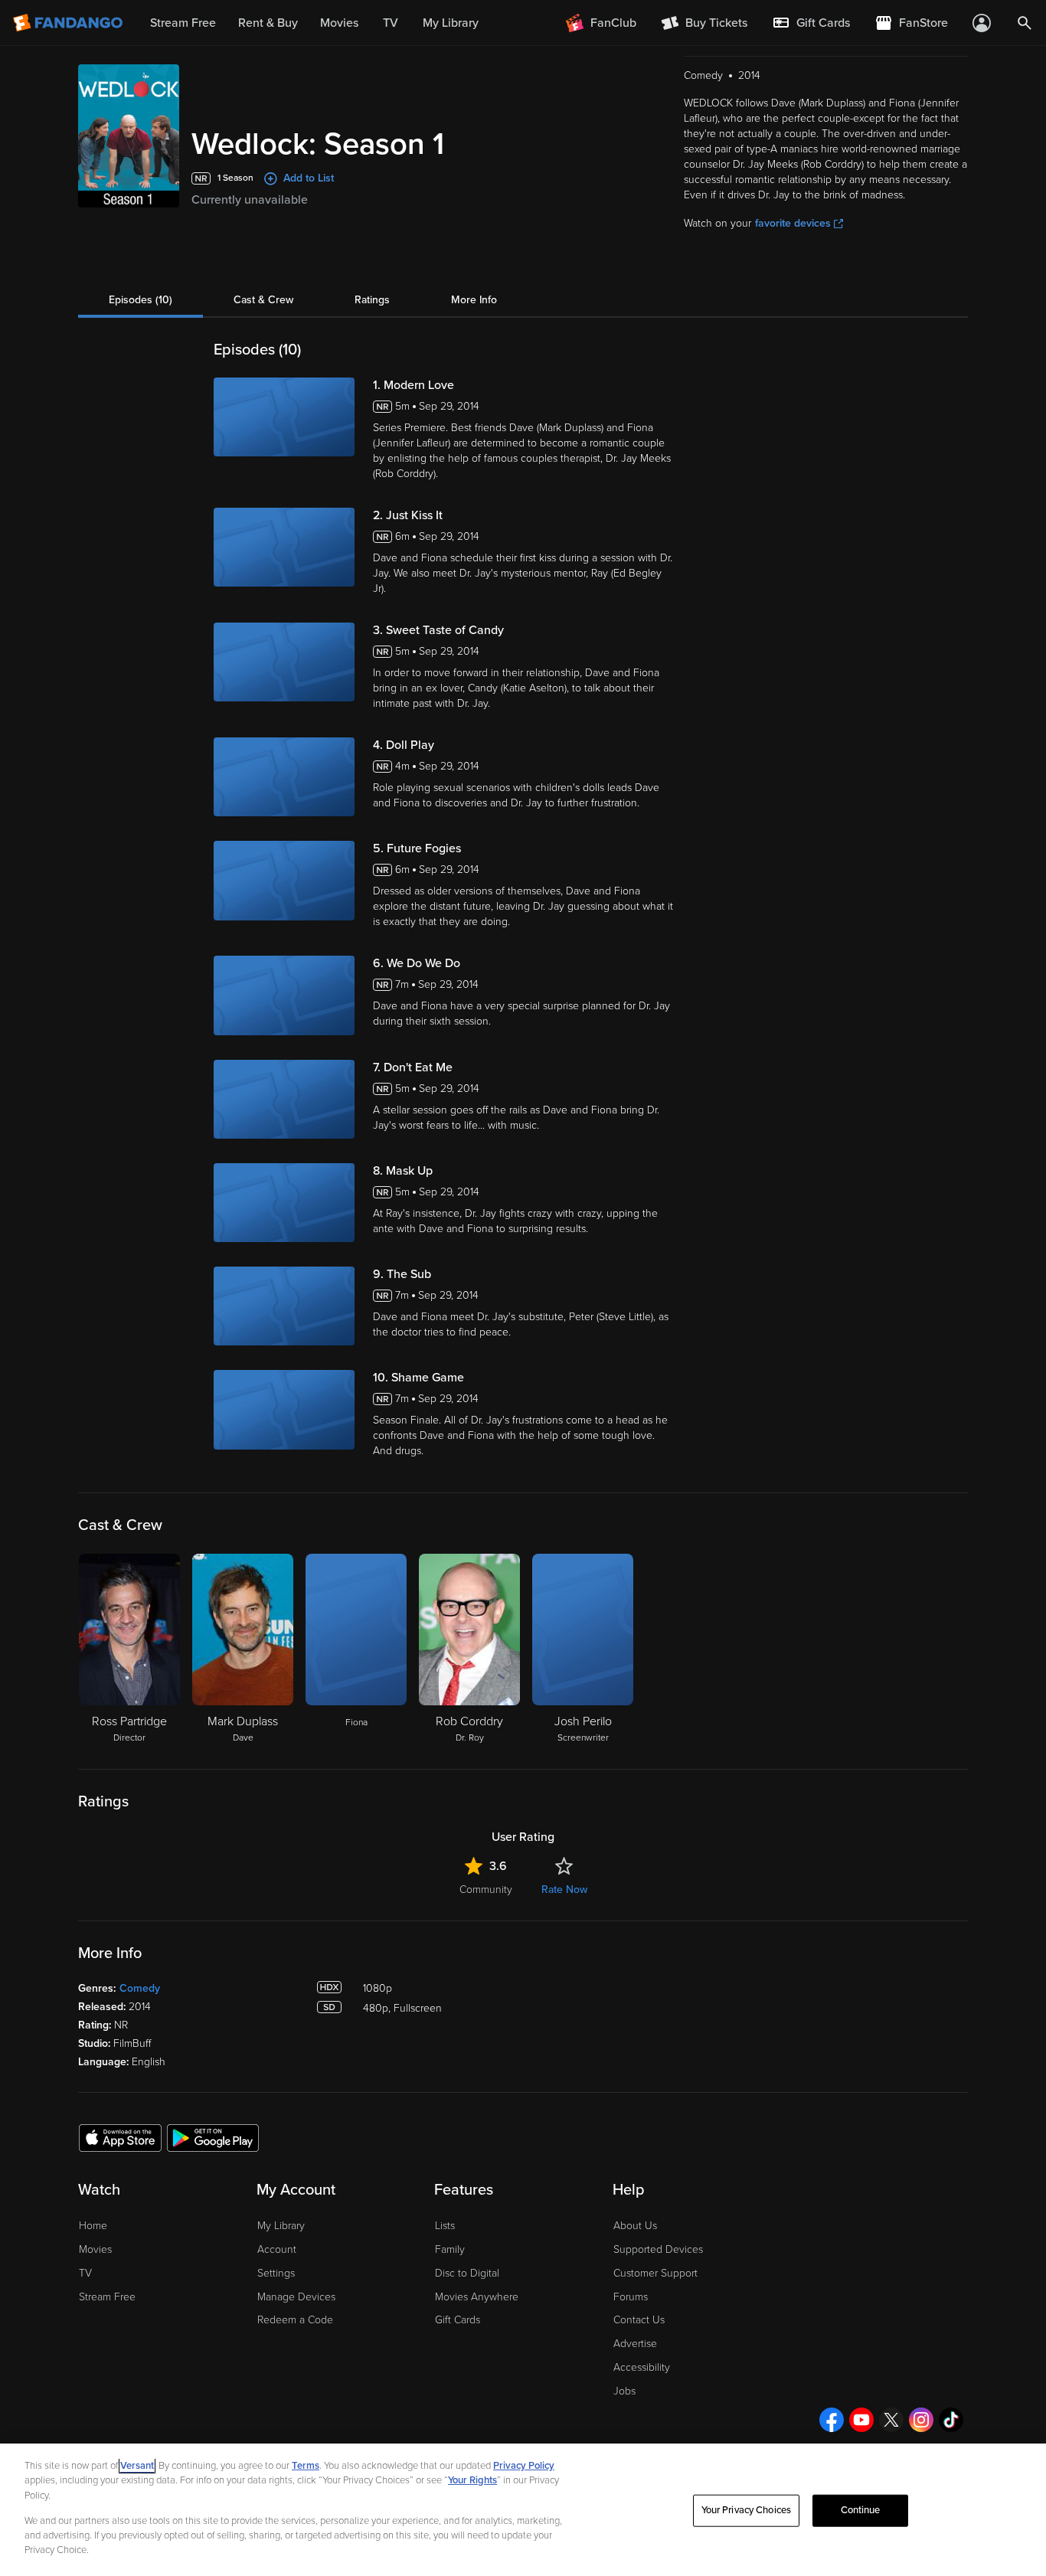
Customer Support (655, 2273)
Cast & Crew (263, 300)
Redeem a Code (295, 2320)
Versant (137, 2466)
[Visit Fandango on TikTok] (951, 2420)
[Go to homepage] (69, 23)
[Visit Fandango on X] (891, 2420)
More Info (474, 300)
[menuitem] (811, 23)
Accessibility (642, 2367)
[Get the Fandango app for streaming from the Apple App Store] (120, 2137)
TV (85, 2273)
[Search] (1025, 23)
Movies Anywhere (477, 2297)
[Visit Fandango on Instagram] (921, 2420)
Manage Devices (296, 2297)
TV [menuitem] (391, 23)
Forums (631, 2297)
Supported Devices (658, 2249)
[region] (523, 2510)
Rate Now (564, 1890)
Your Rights (472, 2480)
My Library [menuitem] (451, 23)
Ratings (372, 300)
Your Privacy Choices (747, 2510)
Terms (306, 2466)
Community (486, 1890)
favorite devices (793, 223)
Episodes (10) (141, 300)
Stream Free (107, 2297)
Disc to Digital (467, 2273)
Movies (95, 2249)
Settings (276, 2273)
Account (277, 2249)
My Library (281, 2226)
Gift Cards (458, 2320)
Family (450, 2249)
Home (93, 2226)
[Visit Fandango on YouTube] (861, 2420)
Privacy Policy (524, 2466)
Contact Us (639, 2320)
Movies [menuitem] (339, 23)
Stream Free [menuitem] (183, 23)
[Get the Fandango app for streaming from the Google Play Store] (213, 2137)
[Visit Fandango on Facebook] (832, 2420)
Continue (861, 2510)
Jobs (624, 2391)
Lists (445, 2226)
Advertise (635, 2344)
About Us (635, 2226)
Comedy (140, 1988)
